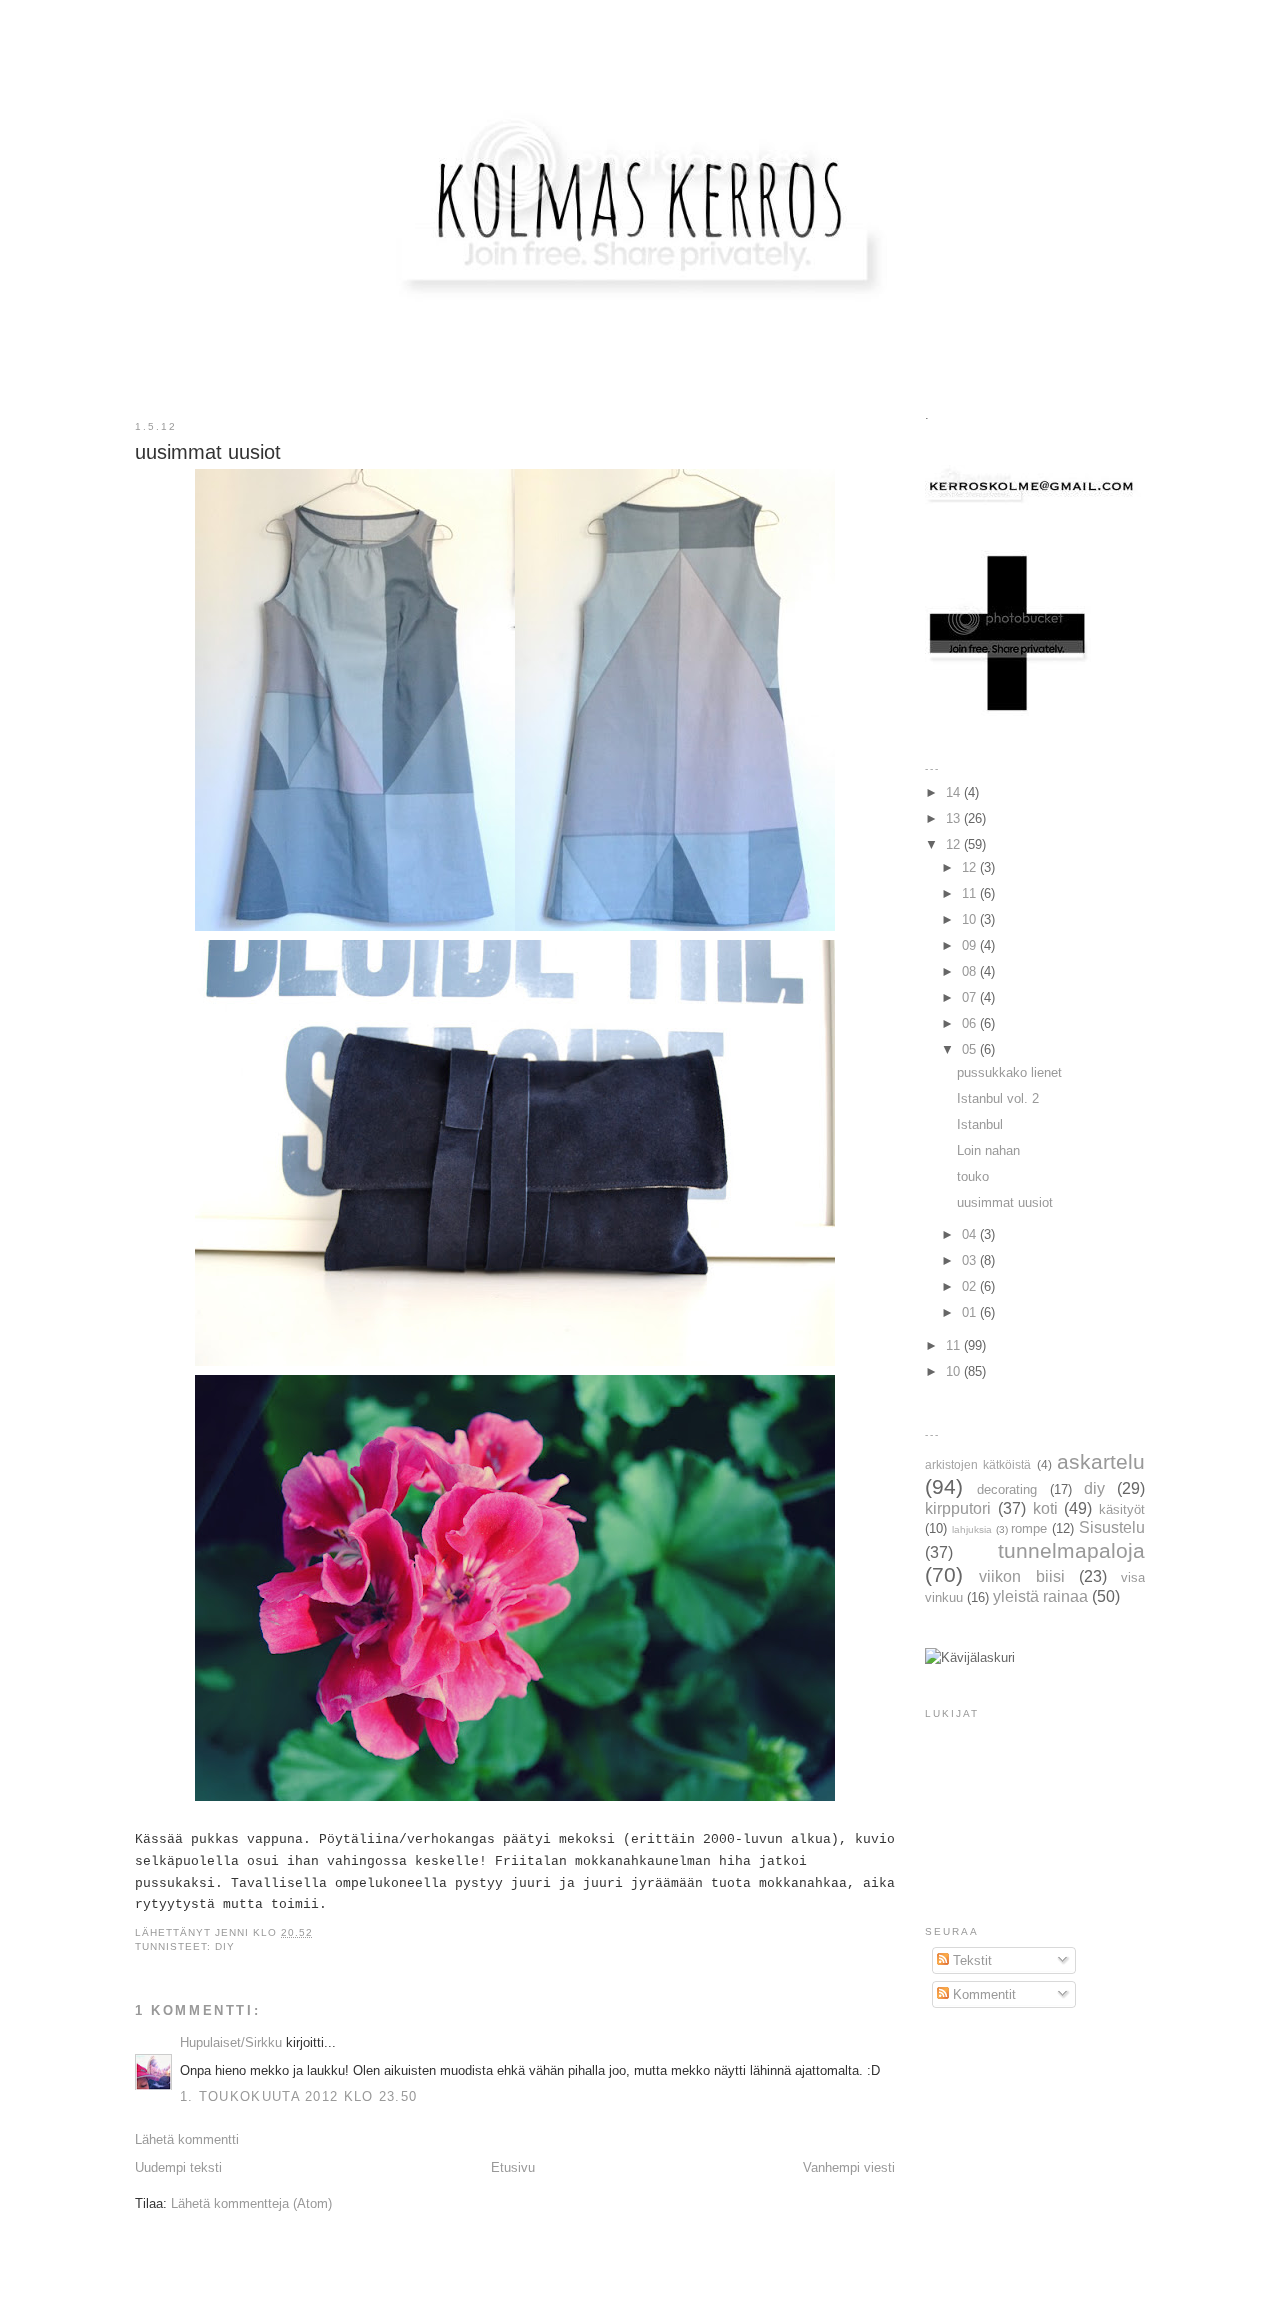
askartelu (1101, 1461)
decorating (1007, 1489)
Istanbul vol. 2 (998, 1098)
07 (971, 997)
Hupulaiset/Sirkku (231, 2042)
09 (971, 945)
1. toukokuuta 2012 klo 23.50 (298, 2096)
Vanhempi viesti (849, 2167)
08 (971, 971)
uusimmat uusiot (1005, 1202)
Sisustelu (1112, 1527)
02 (971, 1286)
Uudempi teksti (178, 2167)
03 (971, 1260)
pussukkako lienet (1009, 1072)
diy (225, 1946)
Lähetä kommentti (187, 2139)
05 (971, 1049)
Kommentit (982, 1994)
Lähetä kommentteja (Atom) (251, 2203)
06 (971, 1023)
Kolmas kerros (641, 54)
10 (971, 919)
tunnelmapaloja (1071, 1550)
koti (1045, 1508)
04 (971, 1234)
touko (973, 1176)
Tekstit (970, 1960)
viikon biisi (1021, 1576)
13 (955, 818)
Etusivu (513, 2167)
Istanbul (980, 1124)
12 (955, 844)
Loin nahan (988, 1150)
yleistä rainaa (1040, 1596)
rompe (1029, 1528)
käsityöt (1122, 1509)
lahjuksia (972, 1529)
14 (955, 792)
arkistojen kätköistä (978, 1464)
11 (971, 893)
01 (971, 1312)
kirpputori (958, 1508)
